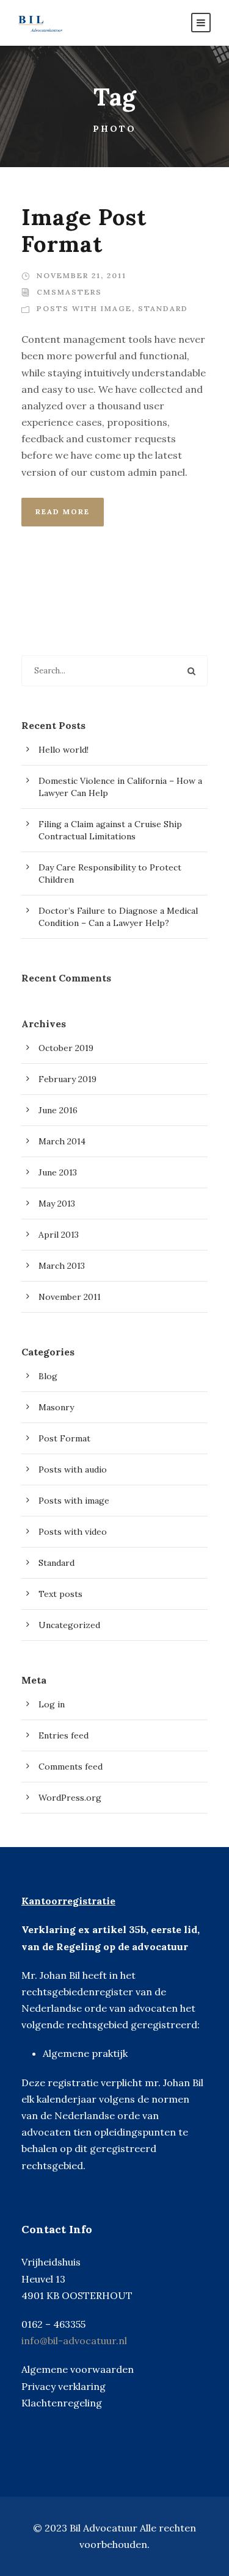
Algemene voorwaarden (78, 2369)
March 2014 (62, 1141)
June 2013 (58, 1172)
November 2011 (70, 1297)
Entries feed (64, 1735)
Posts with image (84, 308)
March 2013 (62, 1266)
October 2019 (66, 1048)
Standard (163, 308)
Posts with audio (73, 1469)
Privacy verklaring (64, 2386)
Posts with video (73, 1532)
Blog (48, 1376)
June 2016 (58, 1110)
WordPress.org (70, 1798)
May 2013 (57, 1204)
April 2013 (59, 1235)
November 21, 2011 (82, 275)
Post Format (64, 1438)
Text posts (60, 1594)
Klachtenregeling (62, 2403)
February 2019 (67, 1079)
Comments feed (71, 1767)
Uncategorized (69, 1625)
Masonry (56, 1407)
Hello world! (64, 750)
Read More (63, 511)
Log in (52, 1704)
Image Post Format (84, 230)
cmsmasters (69, 292)
